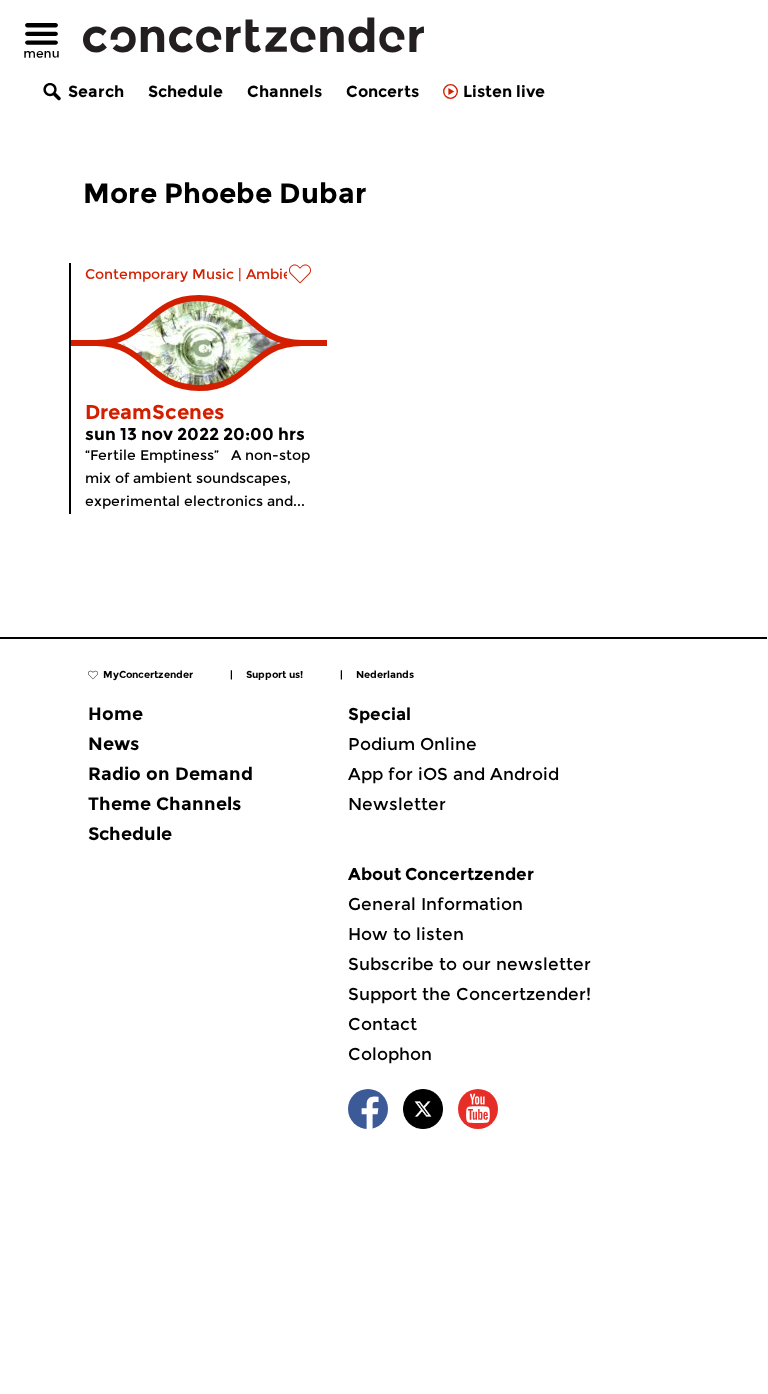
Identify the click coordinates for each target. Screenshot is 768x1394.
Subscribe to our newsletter (469, 964)
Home (115, 714)
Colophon (390, 1054)
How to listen (406, 934)
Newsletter (397, 804)
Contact (382, 1024)
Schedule (185, 91)
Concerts (382, 91)
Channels (284, 91)
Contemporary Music (159, 274)
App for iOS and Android (453, 774)
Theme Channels (164, 804)
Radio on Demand (170, 774)
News (113, 744)
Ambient (276, 274)
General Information (435, 904)
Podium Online (412, 744)
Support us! (274, 674)
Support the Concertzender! (469, 994)
